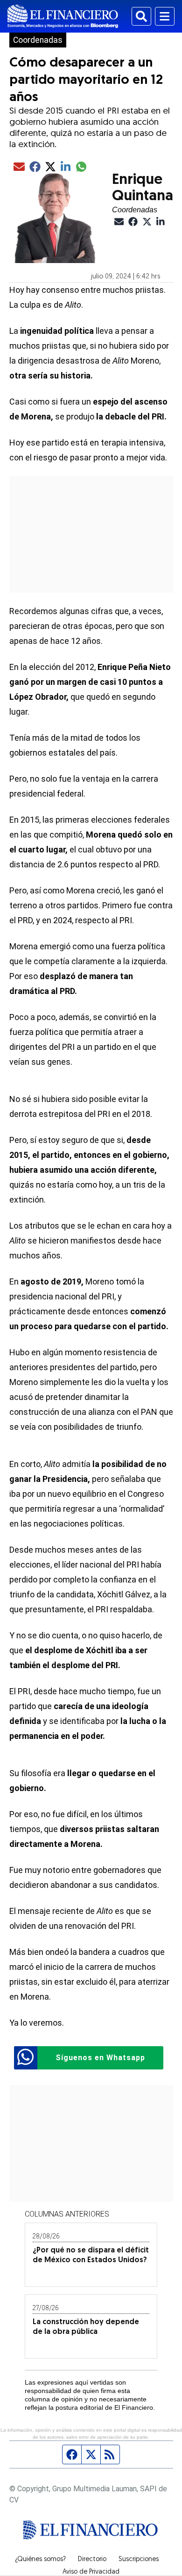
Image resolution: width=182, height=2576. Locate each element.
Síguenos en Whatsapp (100, 2058)
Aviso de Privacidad (91, 2572)
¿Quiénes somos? (40, 2560)
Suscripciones (139, 2560)
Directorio (92, 2560)
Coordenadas (38, 40)
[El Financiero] (63, 16)
